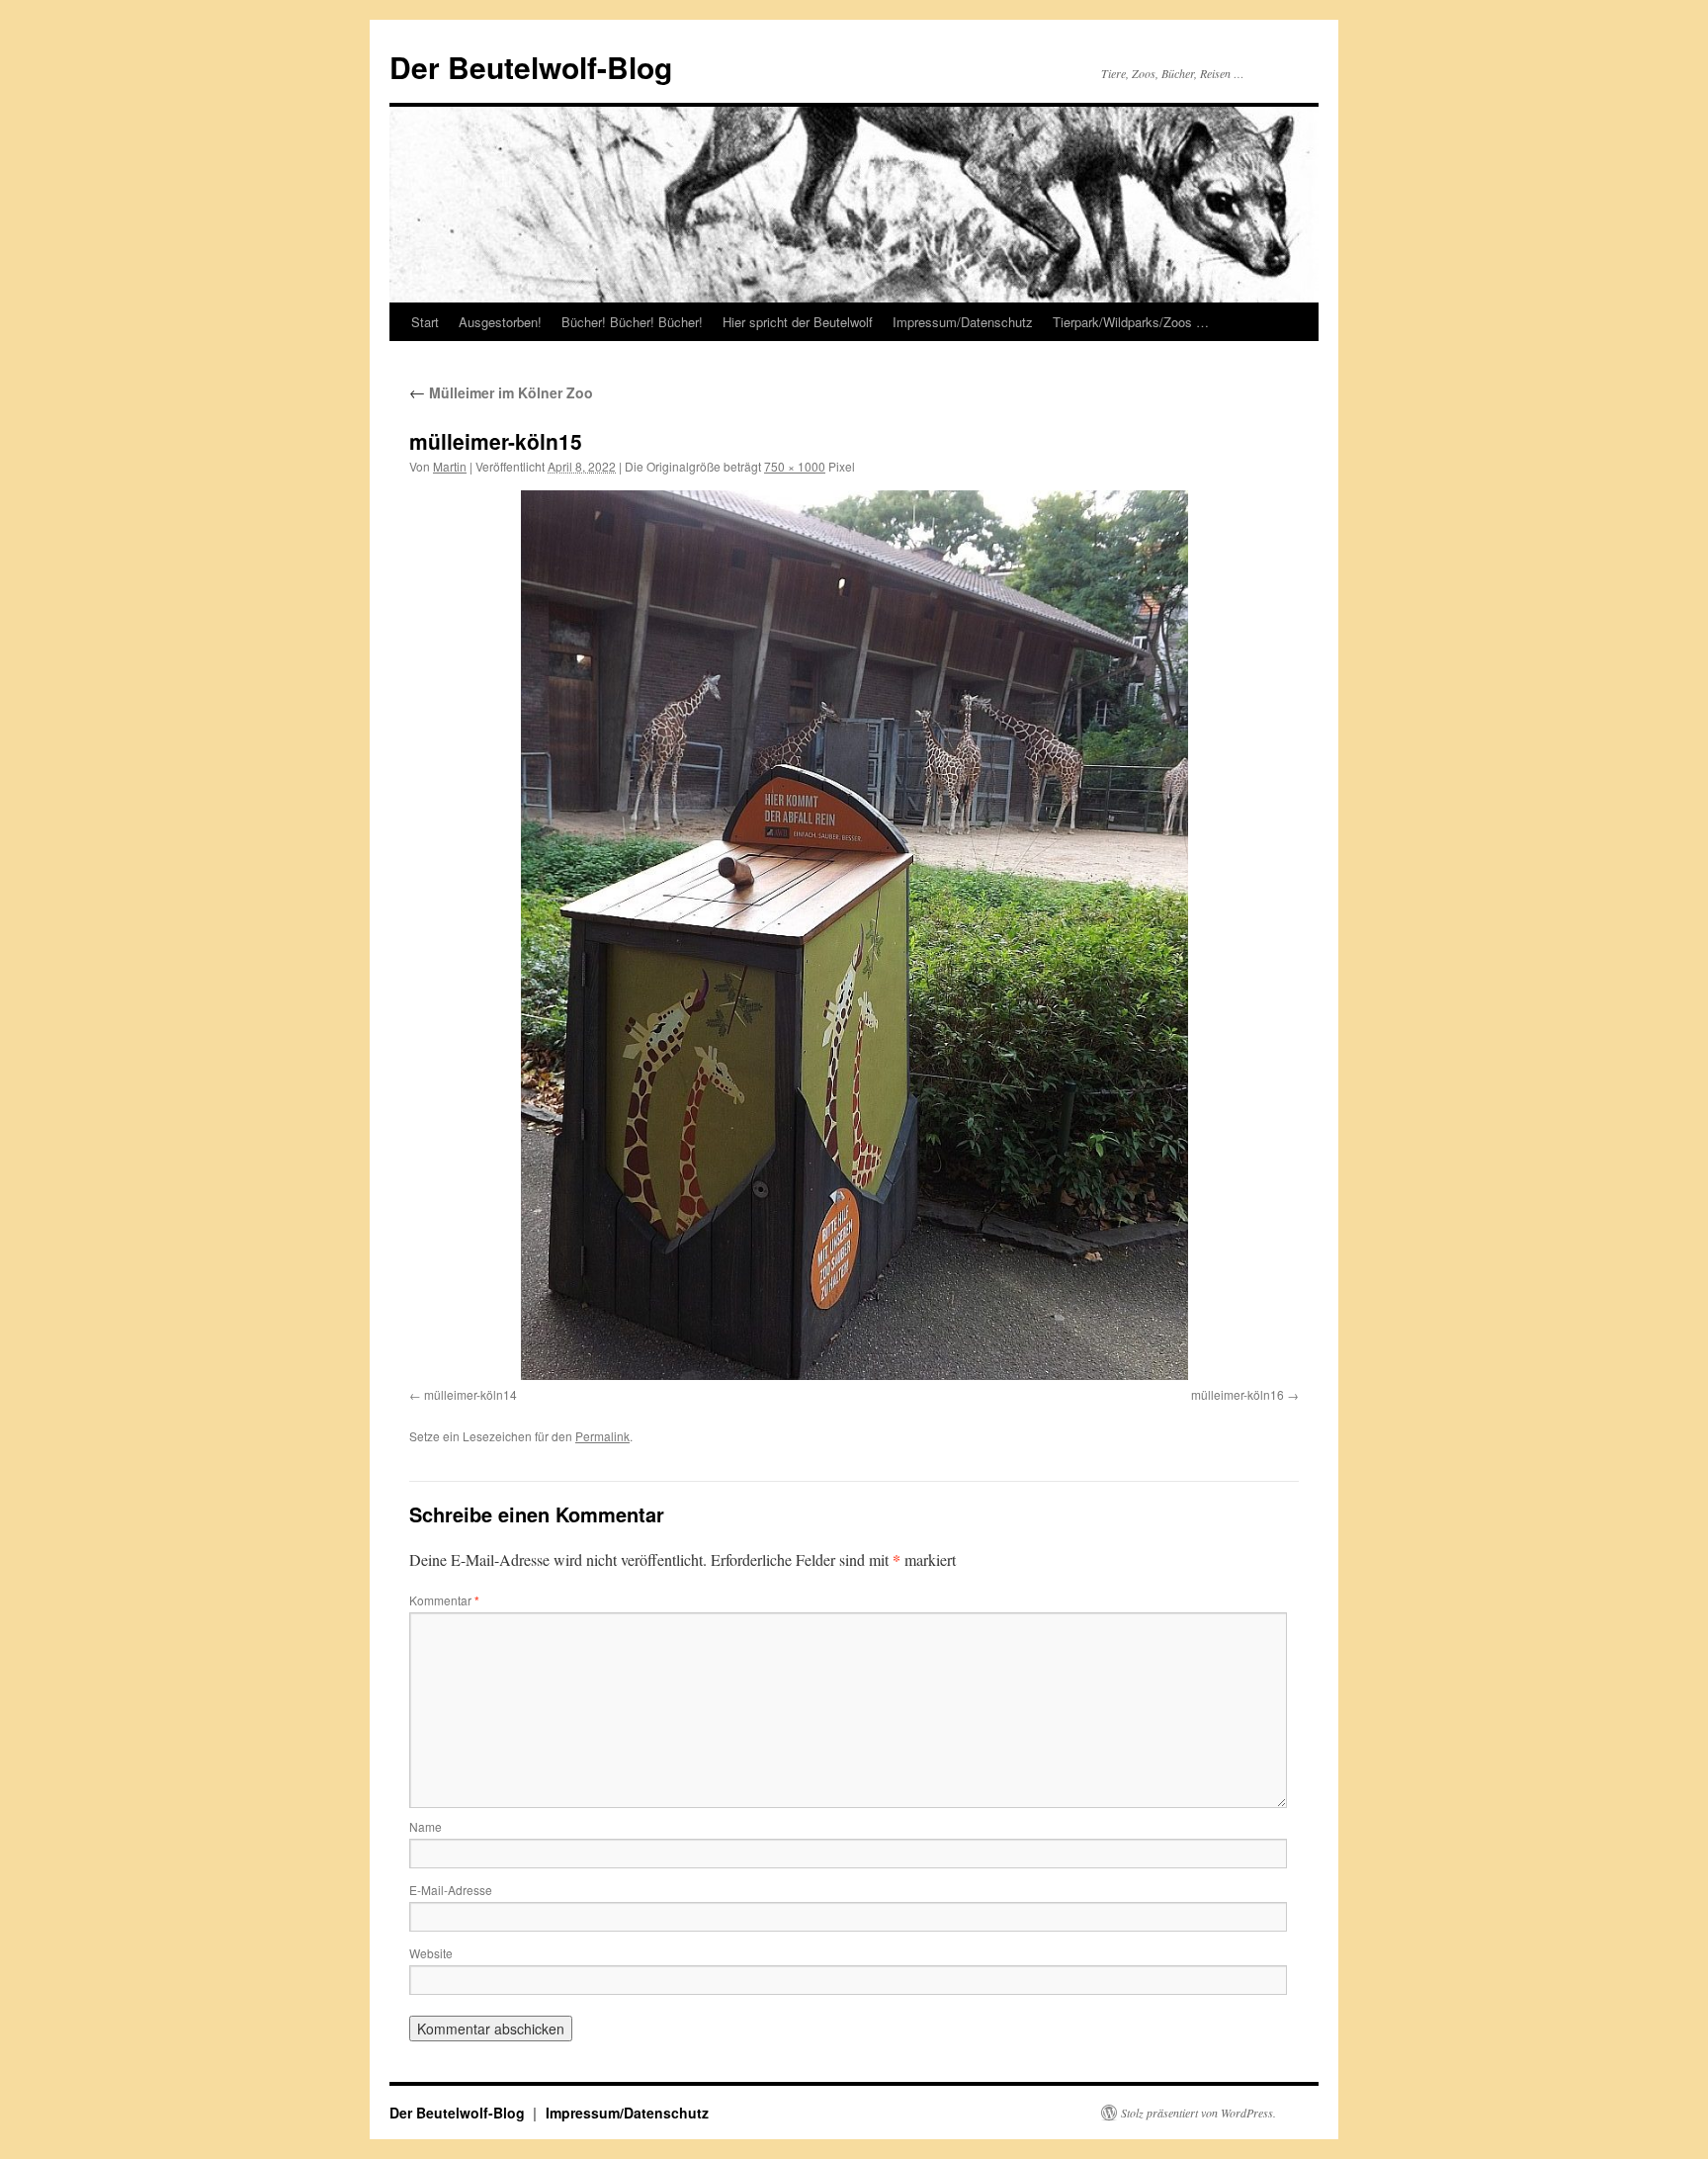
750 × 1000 (795, 466)
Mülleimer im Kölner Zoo (501, 392)
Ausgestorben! (500, 322)
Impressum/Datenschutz (963, 322)
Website (431, 1953)
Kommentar (444, 1600)
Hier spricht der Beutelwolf (798, 322)
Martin (450, 466)
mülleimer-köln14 (470, 1394)
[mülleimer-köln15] (854, 935)
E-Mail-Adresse (451, 1890)
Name (426, 1826)
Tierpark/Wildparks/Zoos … (1131, 322)
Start (425, 322)
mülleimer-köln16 (1238, 1394)
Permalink (602, 1436)
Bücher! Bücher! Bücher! (632, 322)
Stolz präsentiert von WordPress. (1198, 2113)
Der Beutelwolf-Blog (531, 67)
